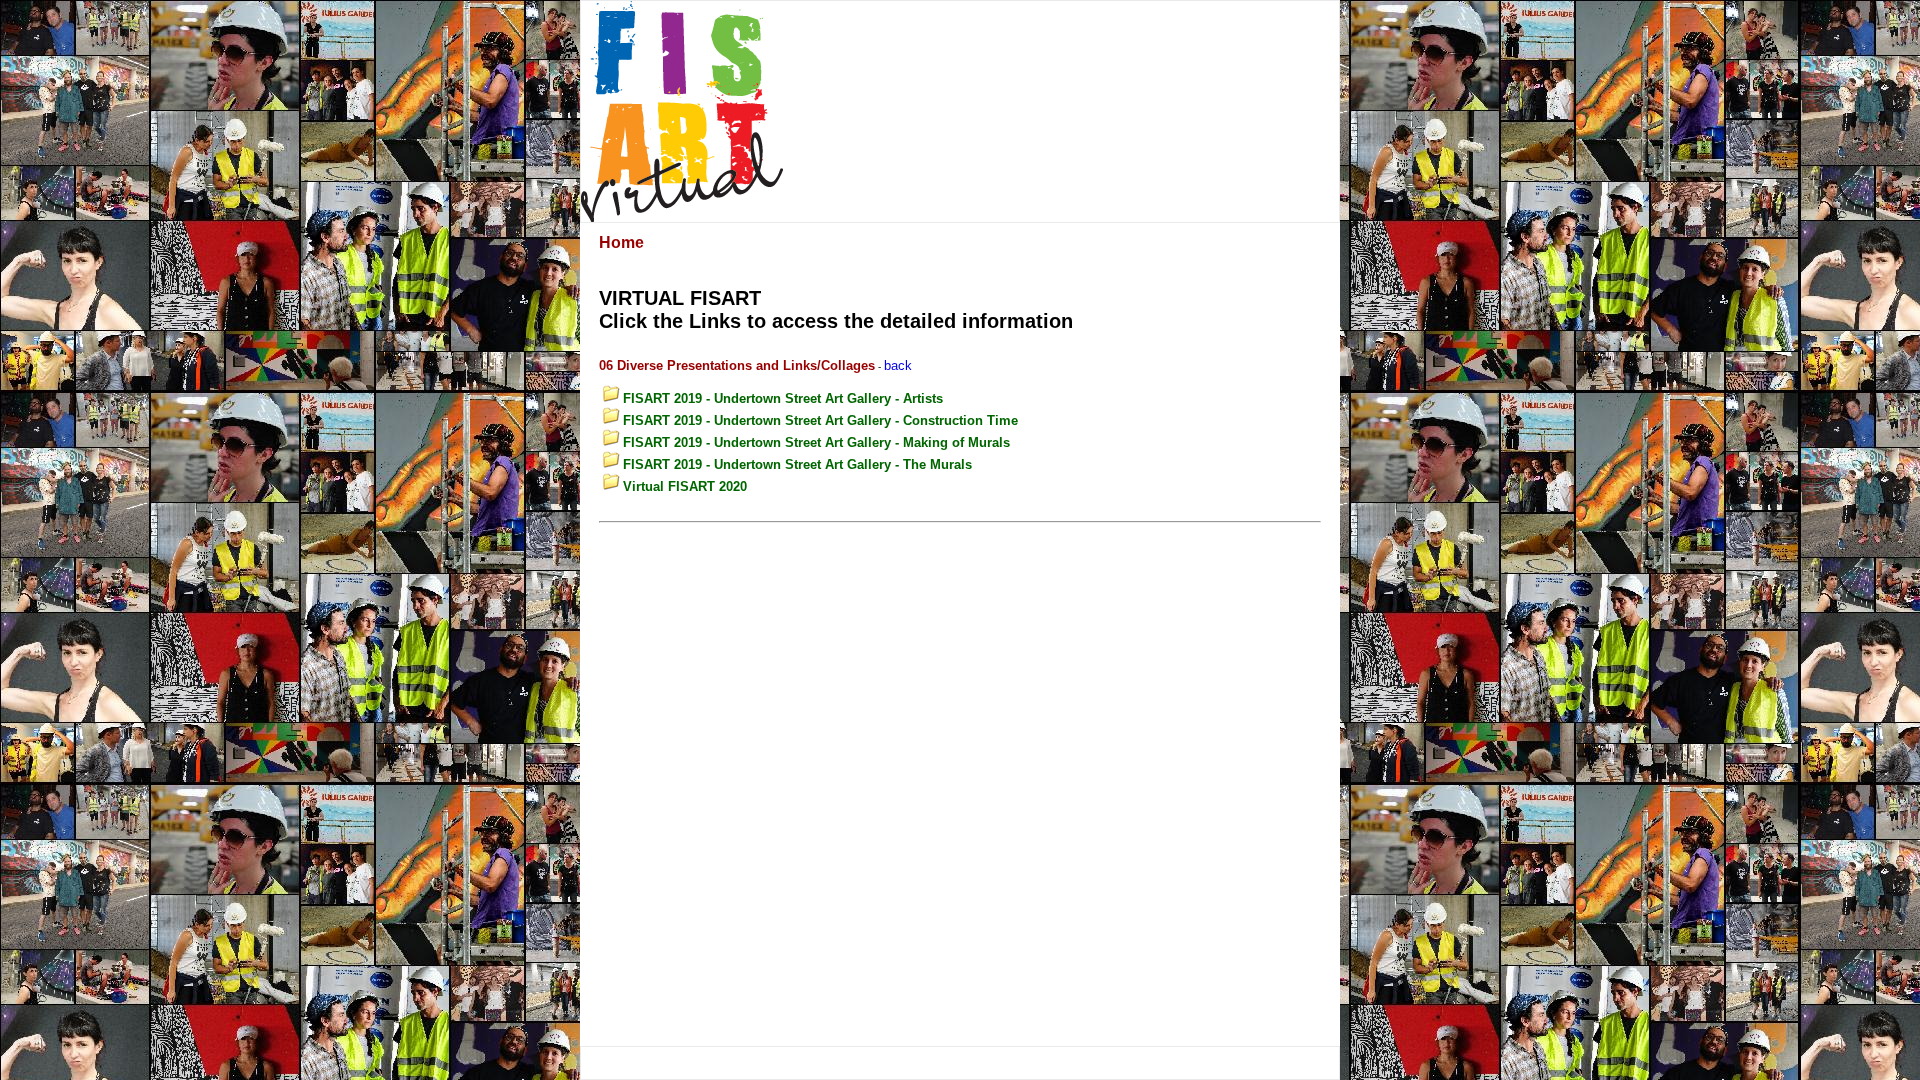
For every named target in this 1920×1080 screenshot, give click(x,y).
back (898, 365)
